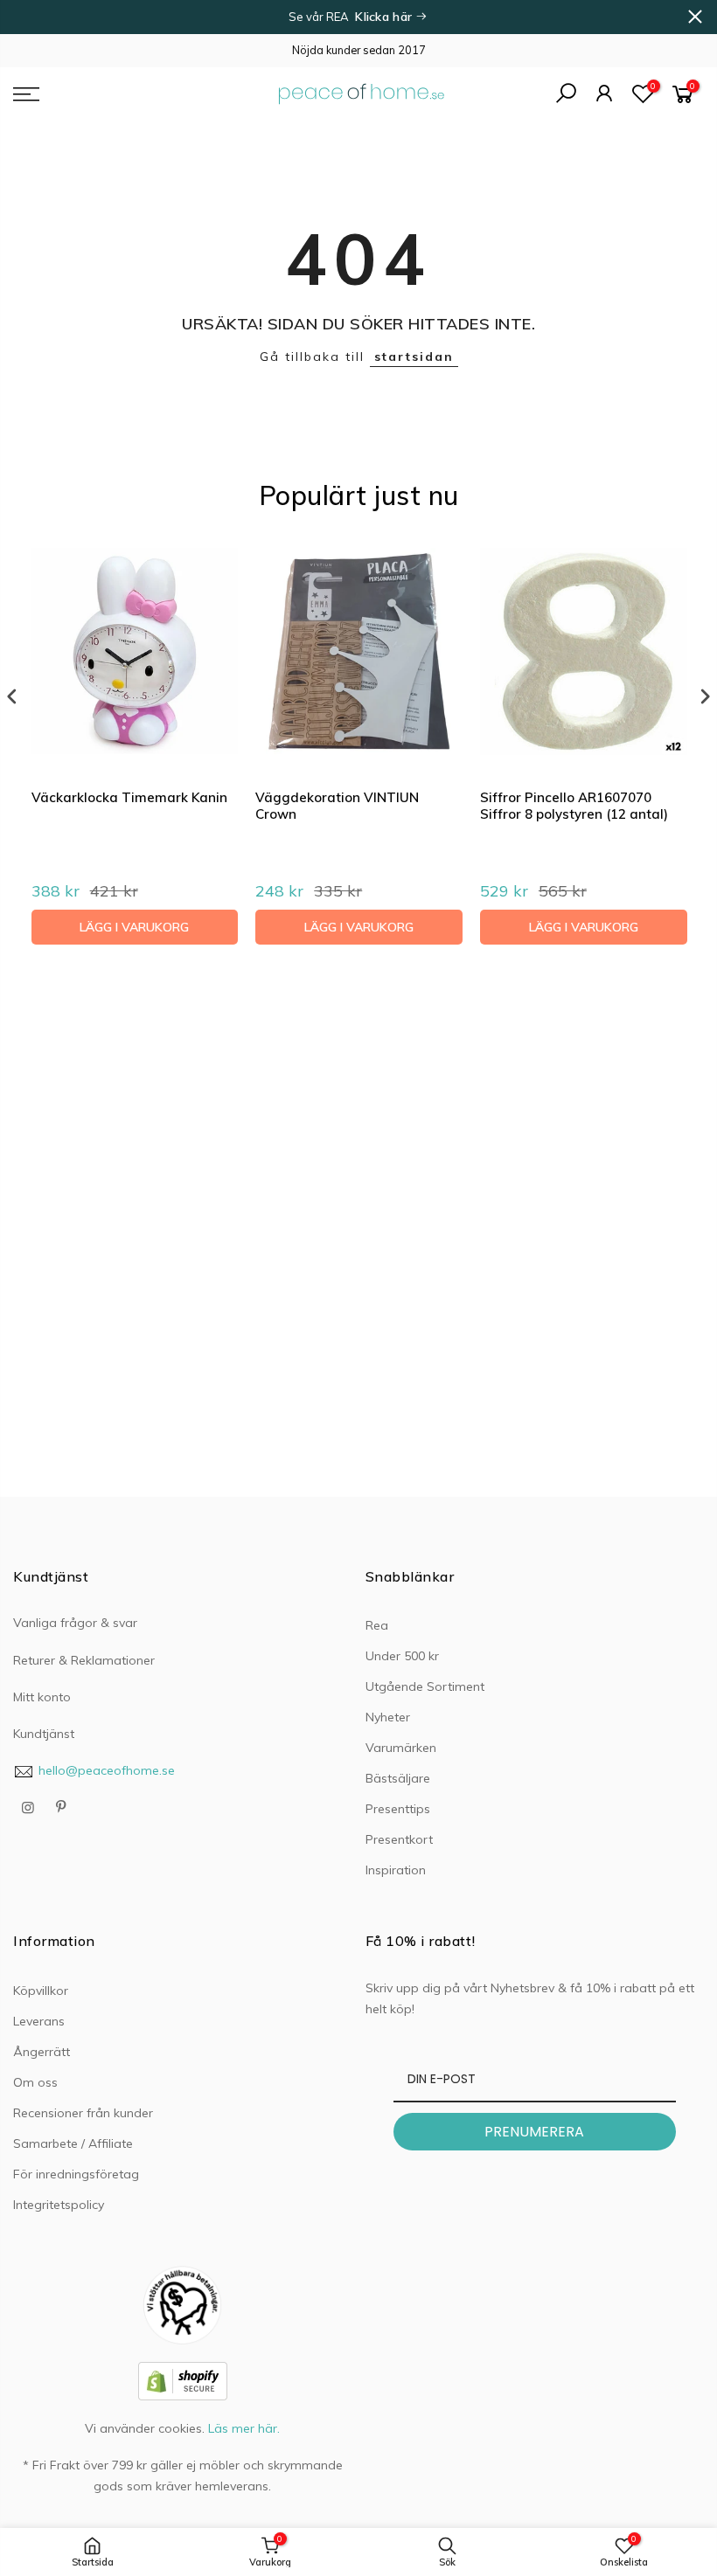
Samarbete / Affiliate (73, 2143)
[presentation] (12, 697)
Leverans (39, 2021)
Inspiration (396, 1870)
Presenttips (398, 1809)
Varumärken (401, 1748)
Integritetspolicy (59, 2205)
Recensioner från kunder (83, 2113)
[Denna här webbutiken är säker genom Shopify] (183, 2380)
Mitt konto (42, 1697)
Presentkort (399, 1839)
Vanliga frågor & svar (75, 1623)
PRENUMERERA (534, 2132)
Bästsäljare (398, 1778)
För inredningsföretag (76, 2174)
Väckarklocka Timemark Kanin (129, 797)
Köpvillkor (41, 1991)
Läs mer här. (244, 2428)
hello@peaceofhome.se (107, 1770)
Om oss (35, 2082)
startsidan (414, 357)
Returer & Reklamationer (84, 1660)
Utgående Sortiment (425, 1686)
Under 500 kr (402, 1656)
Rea (377, 1625)
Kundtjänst (44, 1734)
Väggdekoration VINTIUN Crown (337, 806)
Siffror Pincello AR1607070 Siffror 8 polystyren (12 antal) (574, 806)
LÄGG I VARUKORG (134, 927)
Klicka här (385, 17)
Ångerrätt (42, 2052)
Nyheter (388, 1717)
